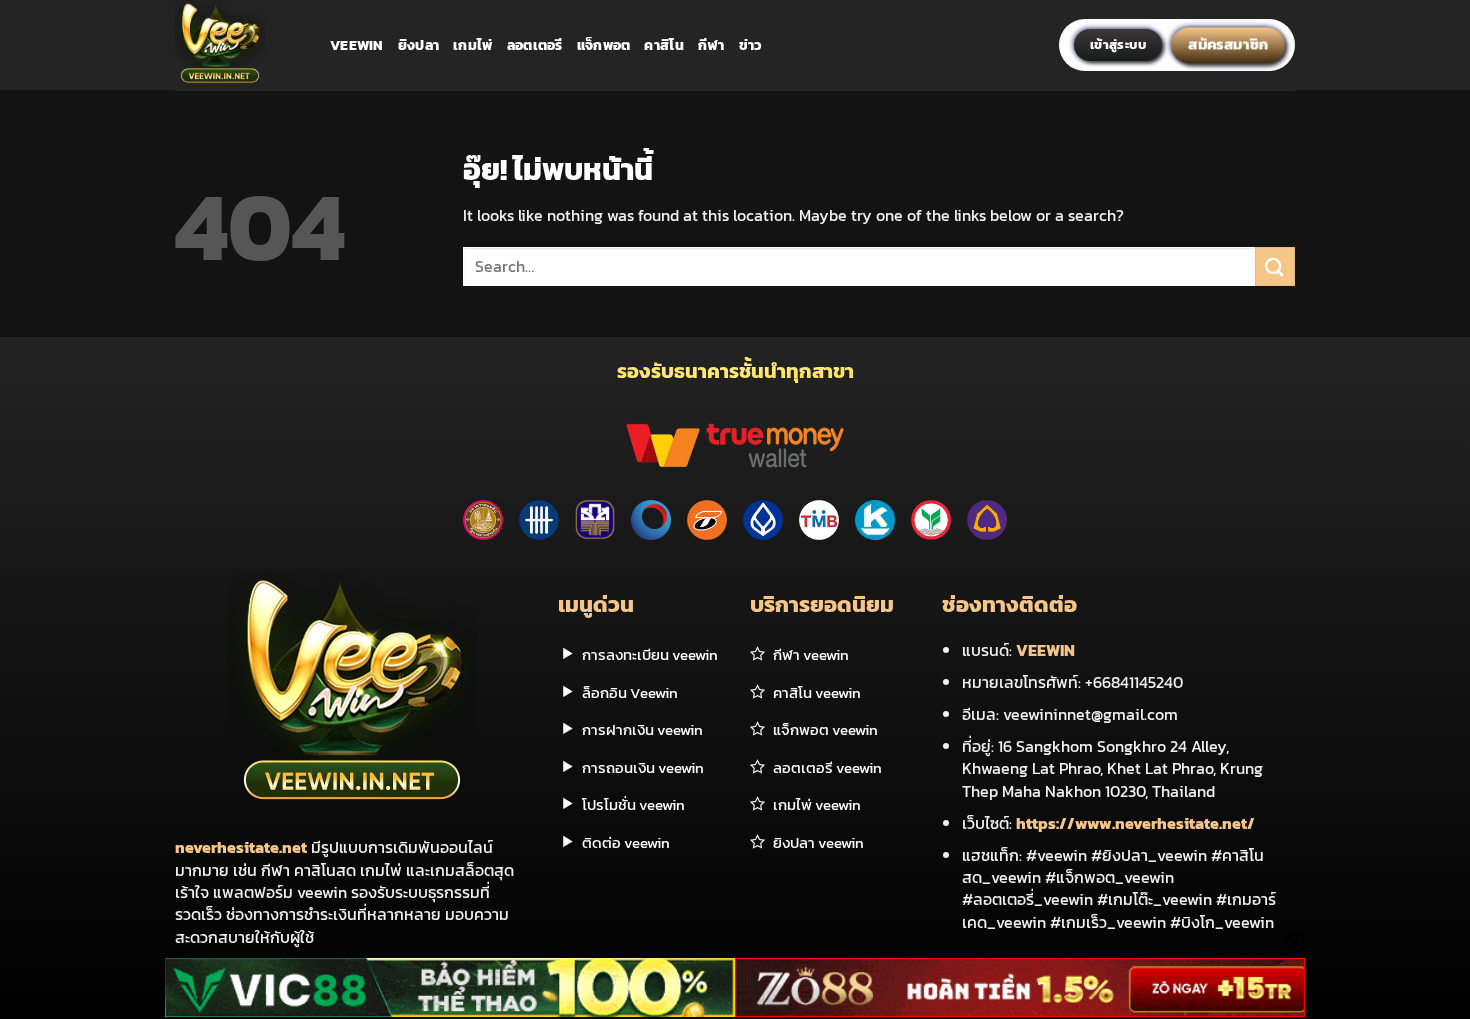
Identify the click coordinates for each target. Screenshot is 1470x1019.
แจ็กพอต (604, 45)
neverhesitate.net (241, 847)
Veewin (357, 45)
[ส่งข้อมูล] (1275, 266)
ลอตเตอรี (535, 45)
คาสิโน (663, 45)
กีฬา (711, 45)
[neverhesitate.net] (237, 45)
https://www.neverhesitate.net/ (1135, 823)
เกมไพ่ (472, 45)
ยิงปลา (418, 45)
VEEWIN (1045, 650)
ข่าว (751, 45)
